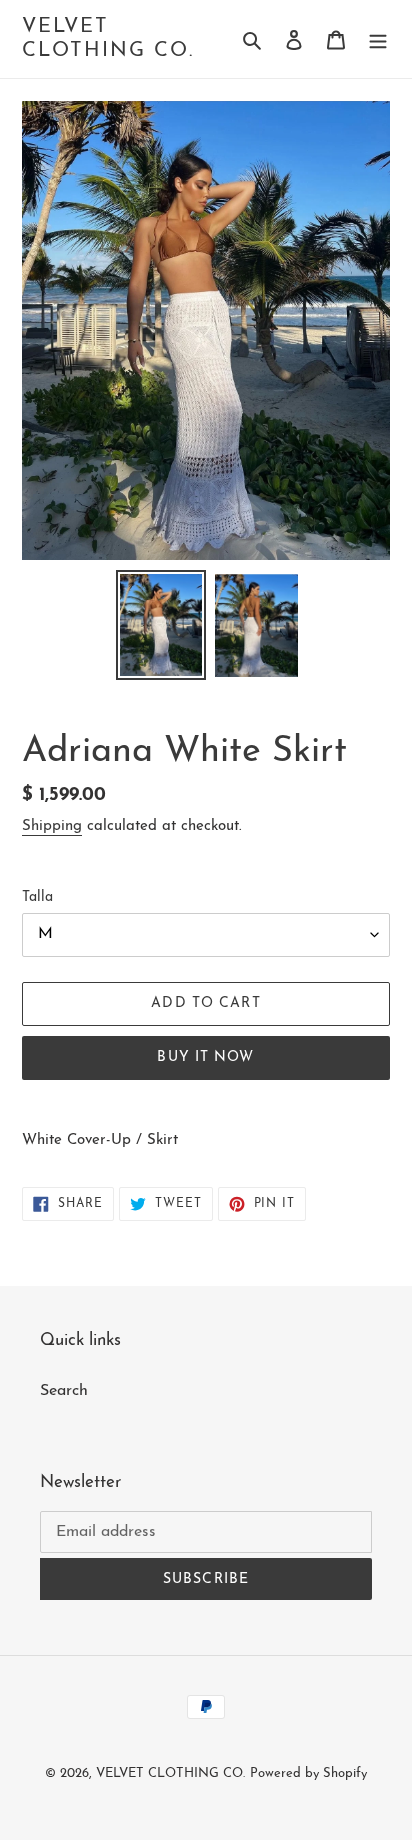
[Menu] (378, 39)
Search (64, 1391)
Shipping (52, 826)
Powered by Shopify (308, 1773)
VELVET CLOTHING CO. (108, 39)
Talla (37, 897)
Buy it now (205, 1057)
